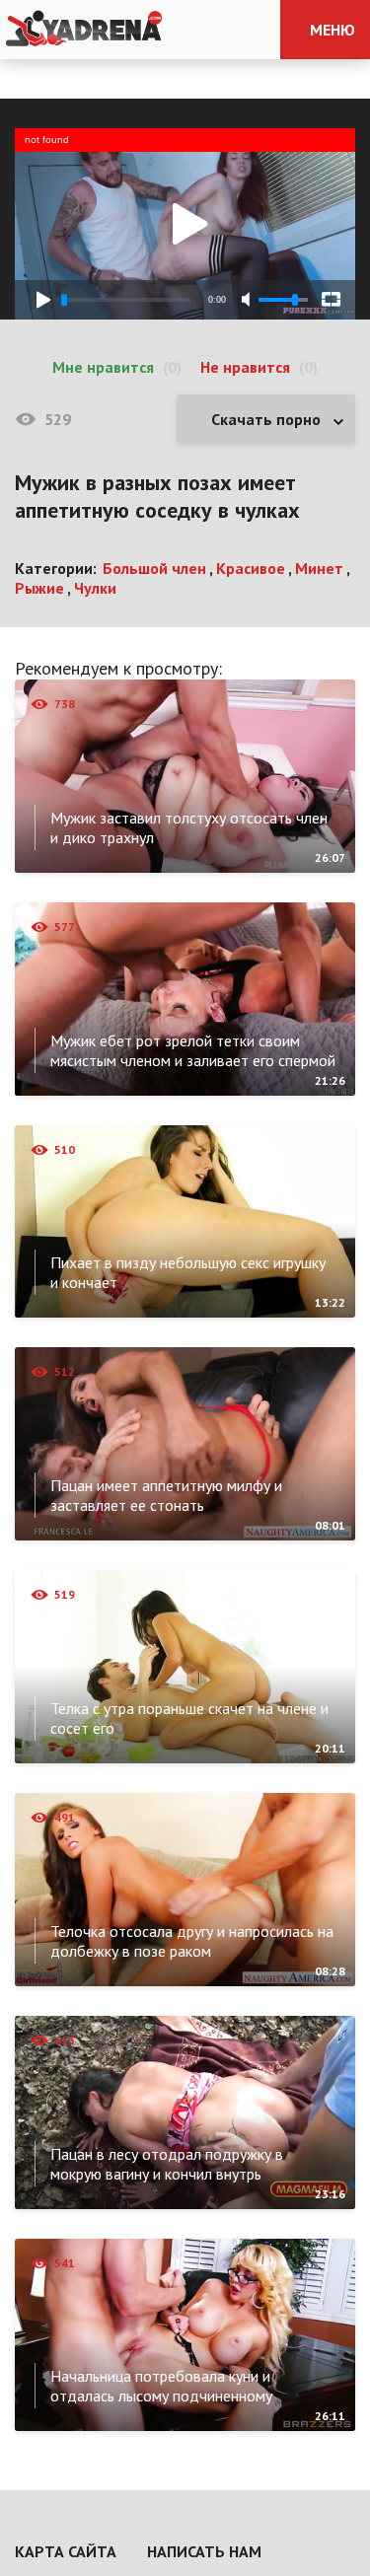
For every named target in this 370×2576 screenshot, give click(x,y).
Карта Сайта (66, 2551)
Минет (319, 568)
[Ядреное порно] (84, 30)
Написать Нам (204, 2551)
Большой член (154, 568)
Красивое (251, 568)
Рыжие (39, 588)
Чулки (95, 588)
